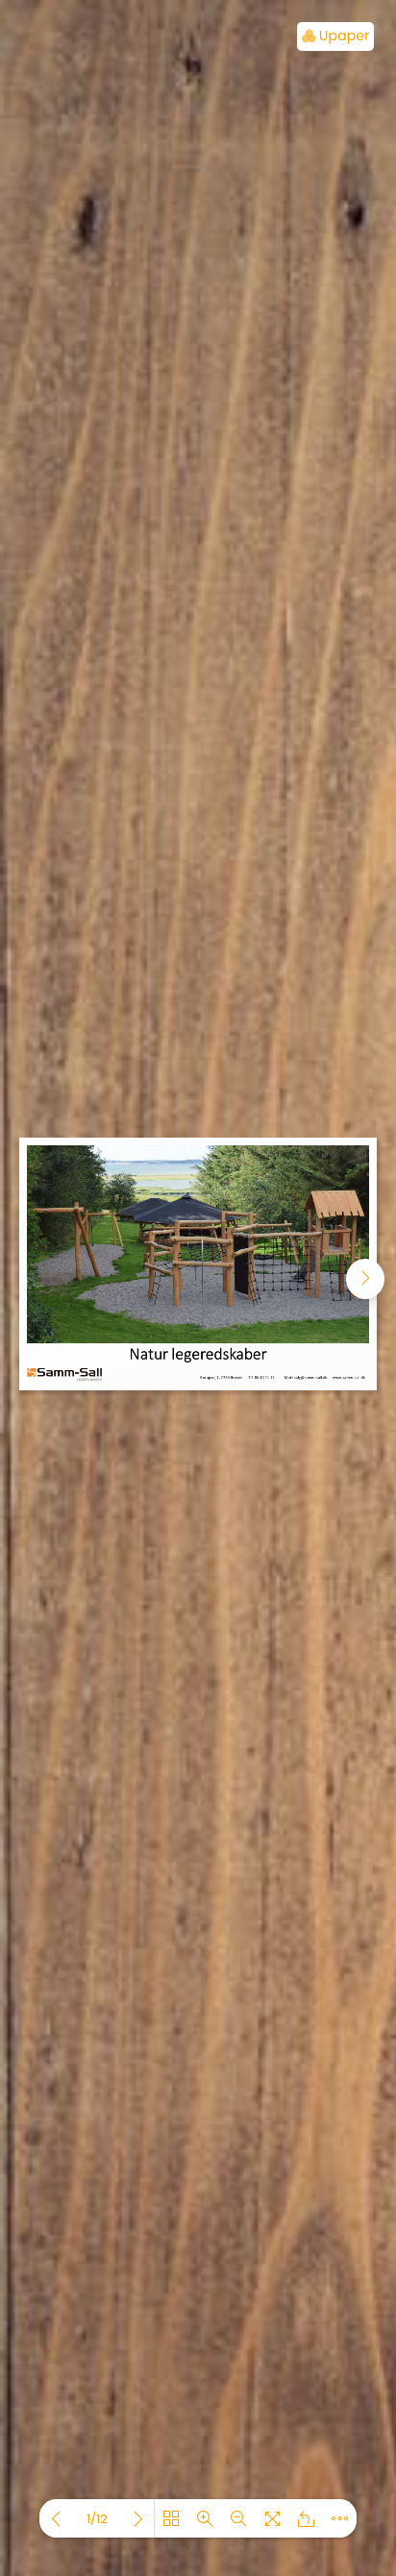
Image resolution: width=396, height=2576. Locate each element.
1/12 (97, 2519)
